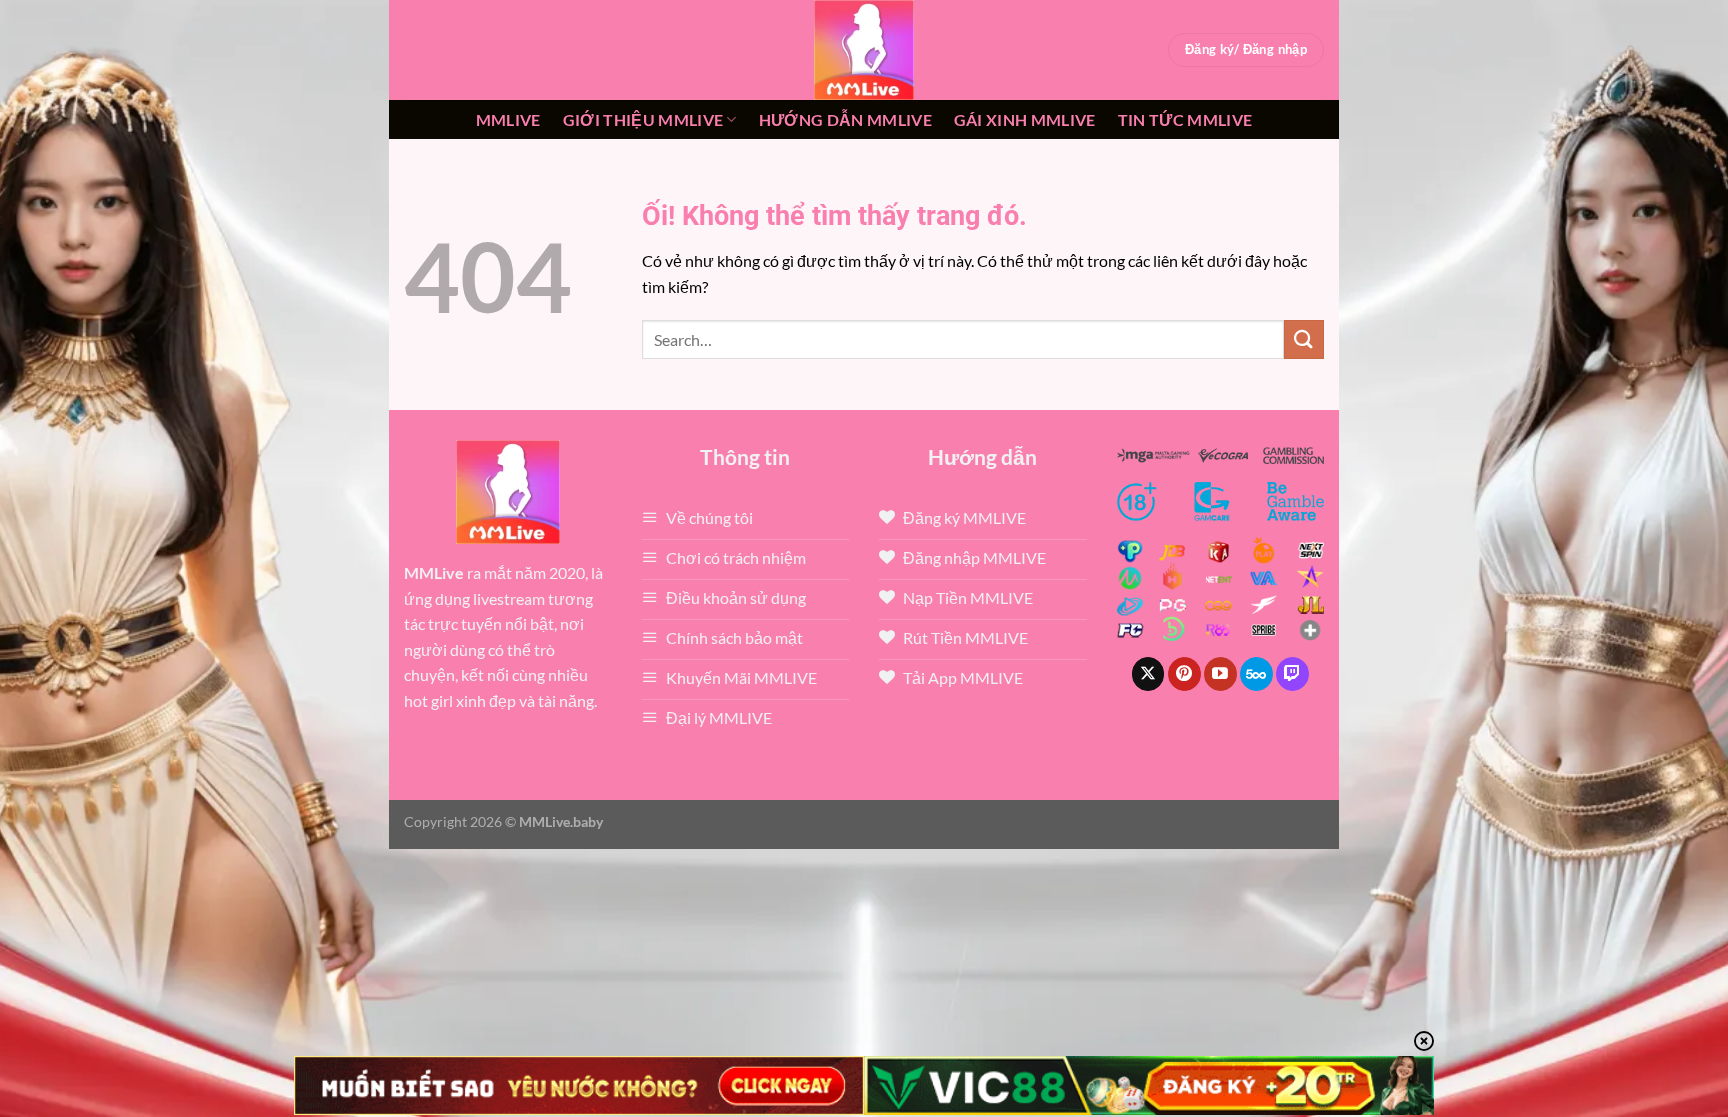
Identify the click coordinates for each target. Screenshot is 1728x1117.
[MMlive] (864, 50)
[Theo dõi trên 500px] (1256, 674)
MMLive (508, 119)
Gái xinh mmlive (1025, 119)
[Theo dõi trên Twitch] (1292, 674)
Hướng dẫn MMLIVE (845, 119)
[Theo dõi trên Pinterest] (1184, 674)
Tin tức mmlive (1185, 119)
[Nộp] (1304, 339)
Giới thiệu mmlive (643, 119)
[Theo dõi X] (1148, 674)
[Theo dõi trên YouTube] (1220, 674)
